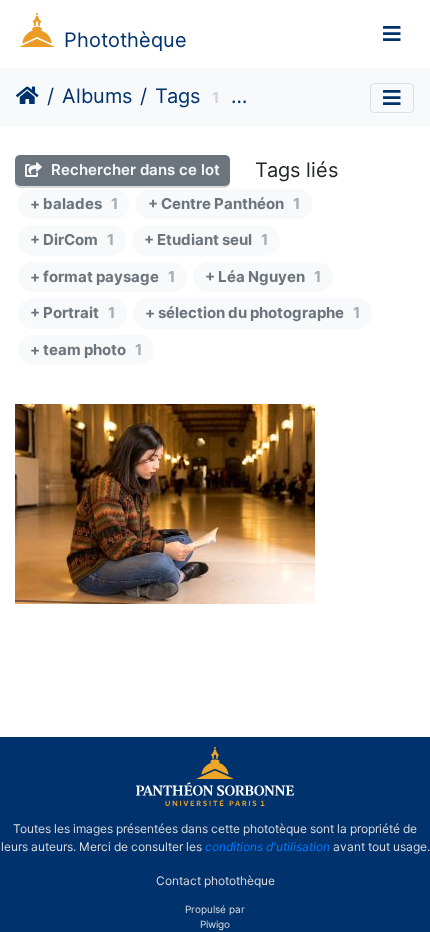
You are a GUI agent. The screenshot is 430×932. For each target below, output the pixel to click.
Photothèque (125, 40)
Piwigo (215, 924)
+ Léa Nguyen (263, 276)
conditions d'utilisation (267, 846)
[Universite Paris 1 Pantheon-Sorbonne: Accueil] (215, 802)
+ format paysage (102, 276)
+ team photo (86, 349)
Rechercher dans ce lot (133, 169)
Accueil (27, 96)
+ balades (74, 203)
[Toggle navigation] (392, 34)
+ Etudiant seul (206, 239)
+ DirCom (72, 239)
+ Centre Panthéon (224, 203)
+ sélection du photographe (252, 312)
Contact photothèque (215, 880)
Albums (97, 96)
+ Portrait (72, 312)
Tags (177, 96)
